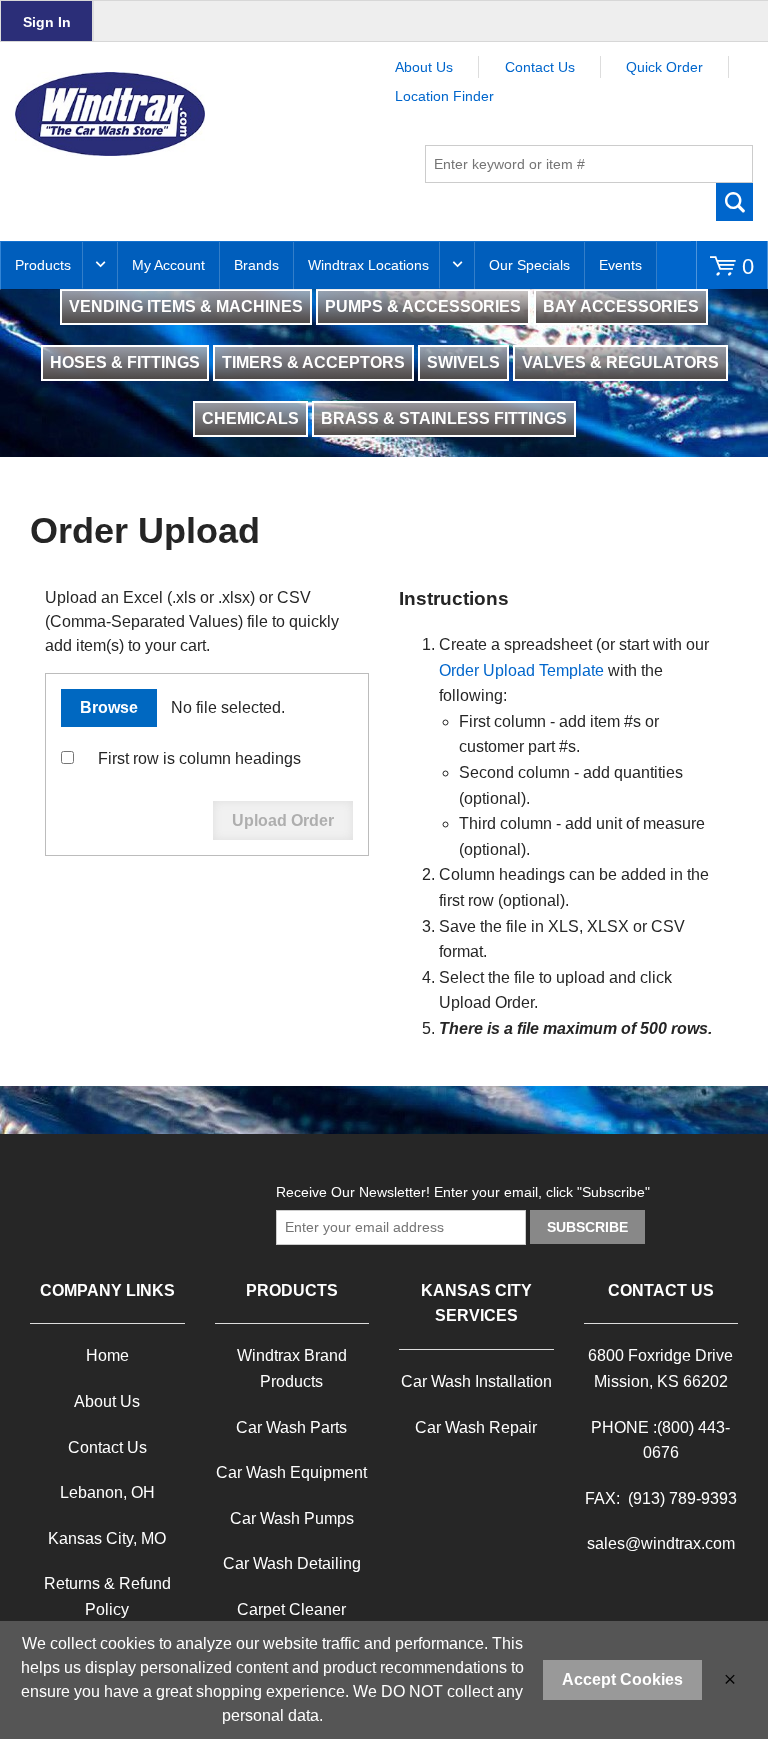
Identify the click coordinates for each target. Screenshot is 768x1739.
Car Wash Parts (291, 1427)
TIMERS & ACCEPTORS (313, 362)
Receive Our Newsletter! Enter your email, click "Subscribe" (463, 1192)
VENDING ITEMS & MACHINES (186, 306)
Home (107, 1355)
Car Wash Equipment (291, 1472)
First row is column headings (199, 758)
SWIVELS (463, 362)
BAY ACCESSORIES (621, 306)
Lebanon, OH (107, 1492)
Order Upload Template (521, 670)
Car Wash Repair (476, 1427)
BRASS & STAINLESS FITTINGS (444, 418)
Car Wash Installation (476, 1381)
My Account (168, 265)
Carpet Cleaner (291, 1609)
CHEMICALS (250, 418)
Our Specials (529, 265)
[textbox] (589, 164)
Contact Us (540, 67)
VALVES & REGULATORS (620, 362)
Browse (109, 707)
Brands (256, 265)
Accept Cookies (622, 1679)
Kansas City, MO (107, 1538)
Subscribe (587, 1227)
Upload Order (283, 820)
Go (734, 202)
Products (43, 265)
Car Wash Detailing (292, 1563)
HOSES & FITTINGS (125, 362)
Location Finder (444, 96)
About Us (424, 67)
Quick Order (664, 67)
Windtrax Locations (368, 265)
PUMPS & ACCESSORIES (423, 306)
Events (620, 265)
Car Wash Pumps (292, 1518)
